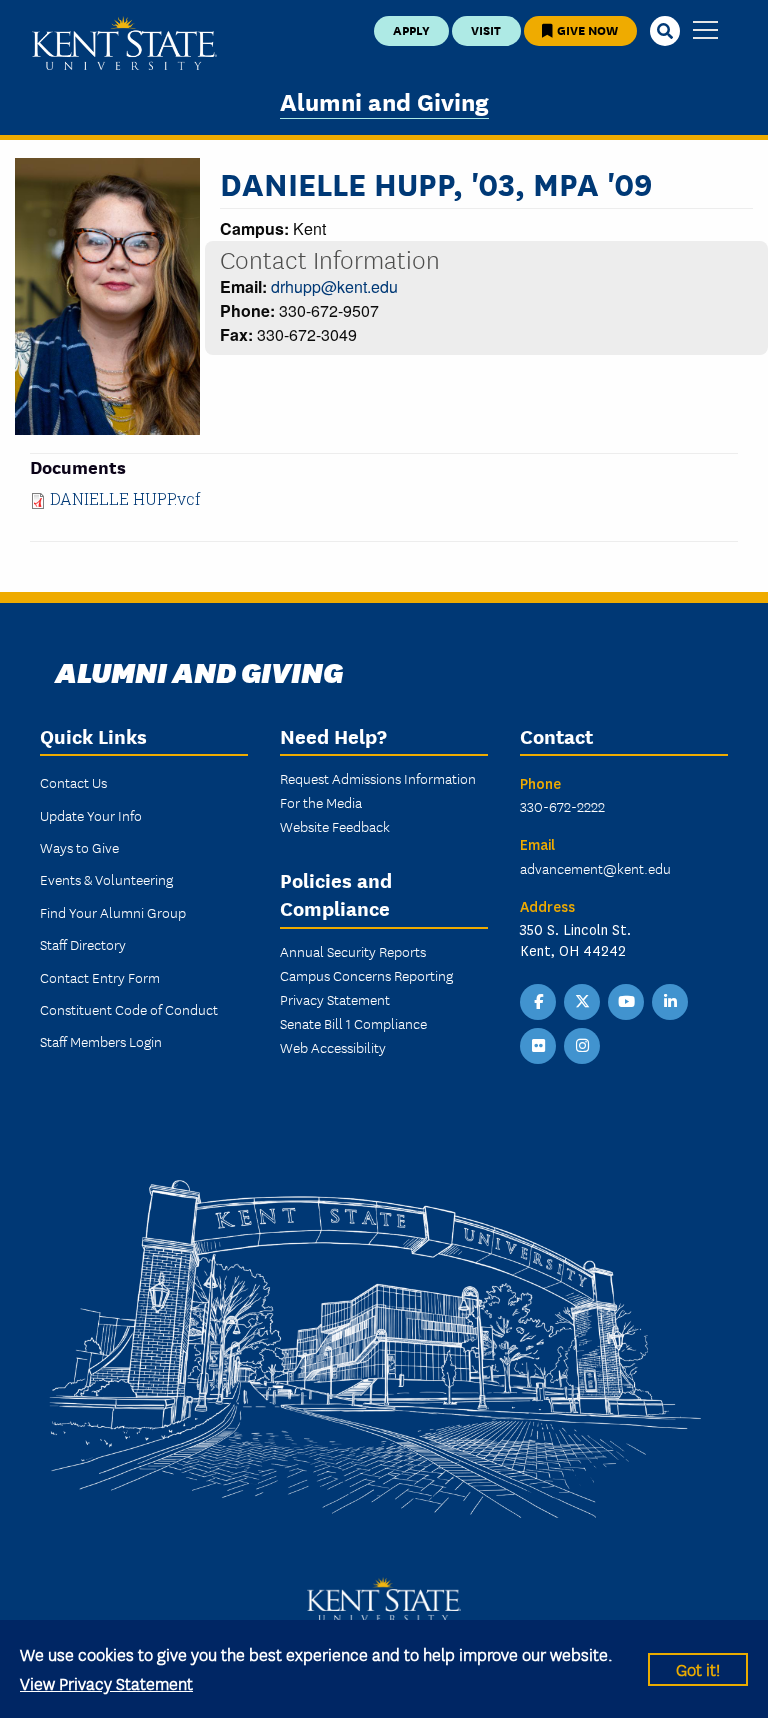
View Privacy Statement (106, 1682)
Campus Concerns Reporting (366, 975)
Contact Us (73, 782)
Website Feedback (335, 826)
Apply (411, 29)
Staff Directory (83, 944)
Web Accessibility (333, 1047)
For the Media (321, 802)
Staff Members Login (101, 1041)
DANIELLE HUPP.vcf (125, 498)
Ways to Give (79, 847)
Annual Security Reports (353, 951)
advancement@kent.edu (595, 868)
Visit (486, 29)
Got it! (698, 1668)
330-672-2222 (562, 806)
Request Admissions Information (378, 778)
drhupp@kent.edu (334, 286)
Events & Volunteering (106, 879)
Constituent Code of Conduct (129, 1009)
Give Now (586, 29)
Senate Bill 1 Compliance (353, 1023)
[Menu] (705, 31)
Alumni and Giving (384, 100)
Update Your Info (91, 815)
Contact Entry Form (100, 977)
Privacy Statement (335, 999)
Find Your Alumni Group (113, 912)
